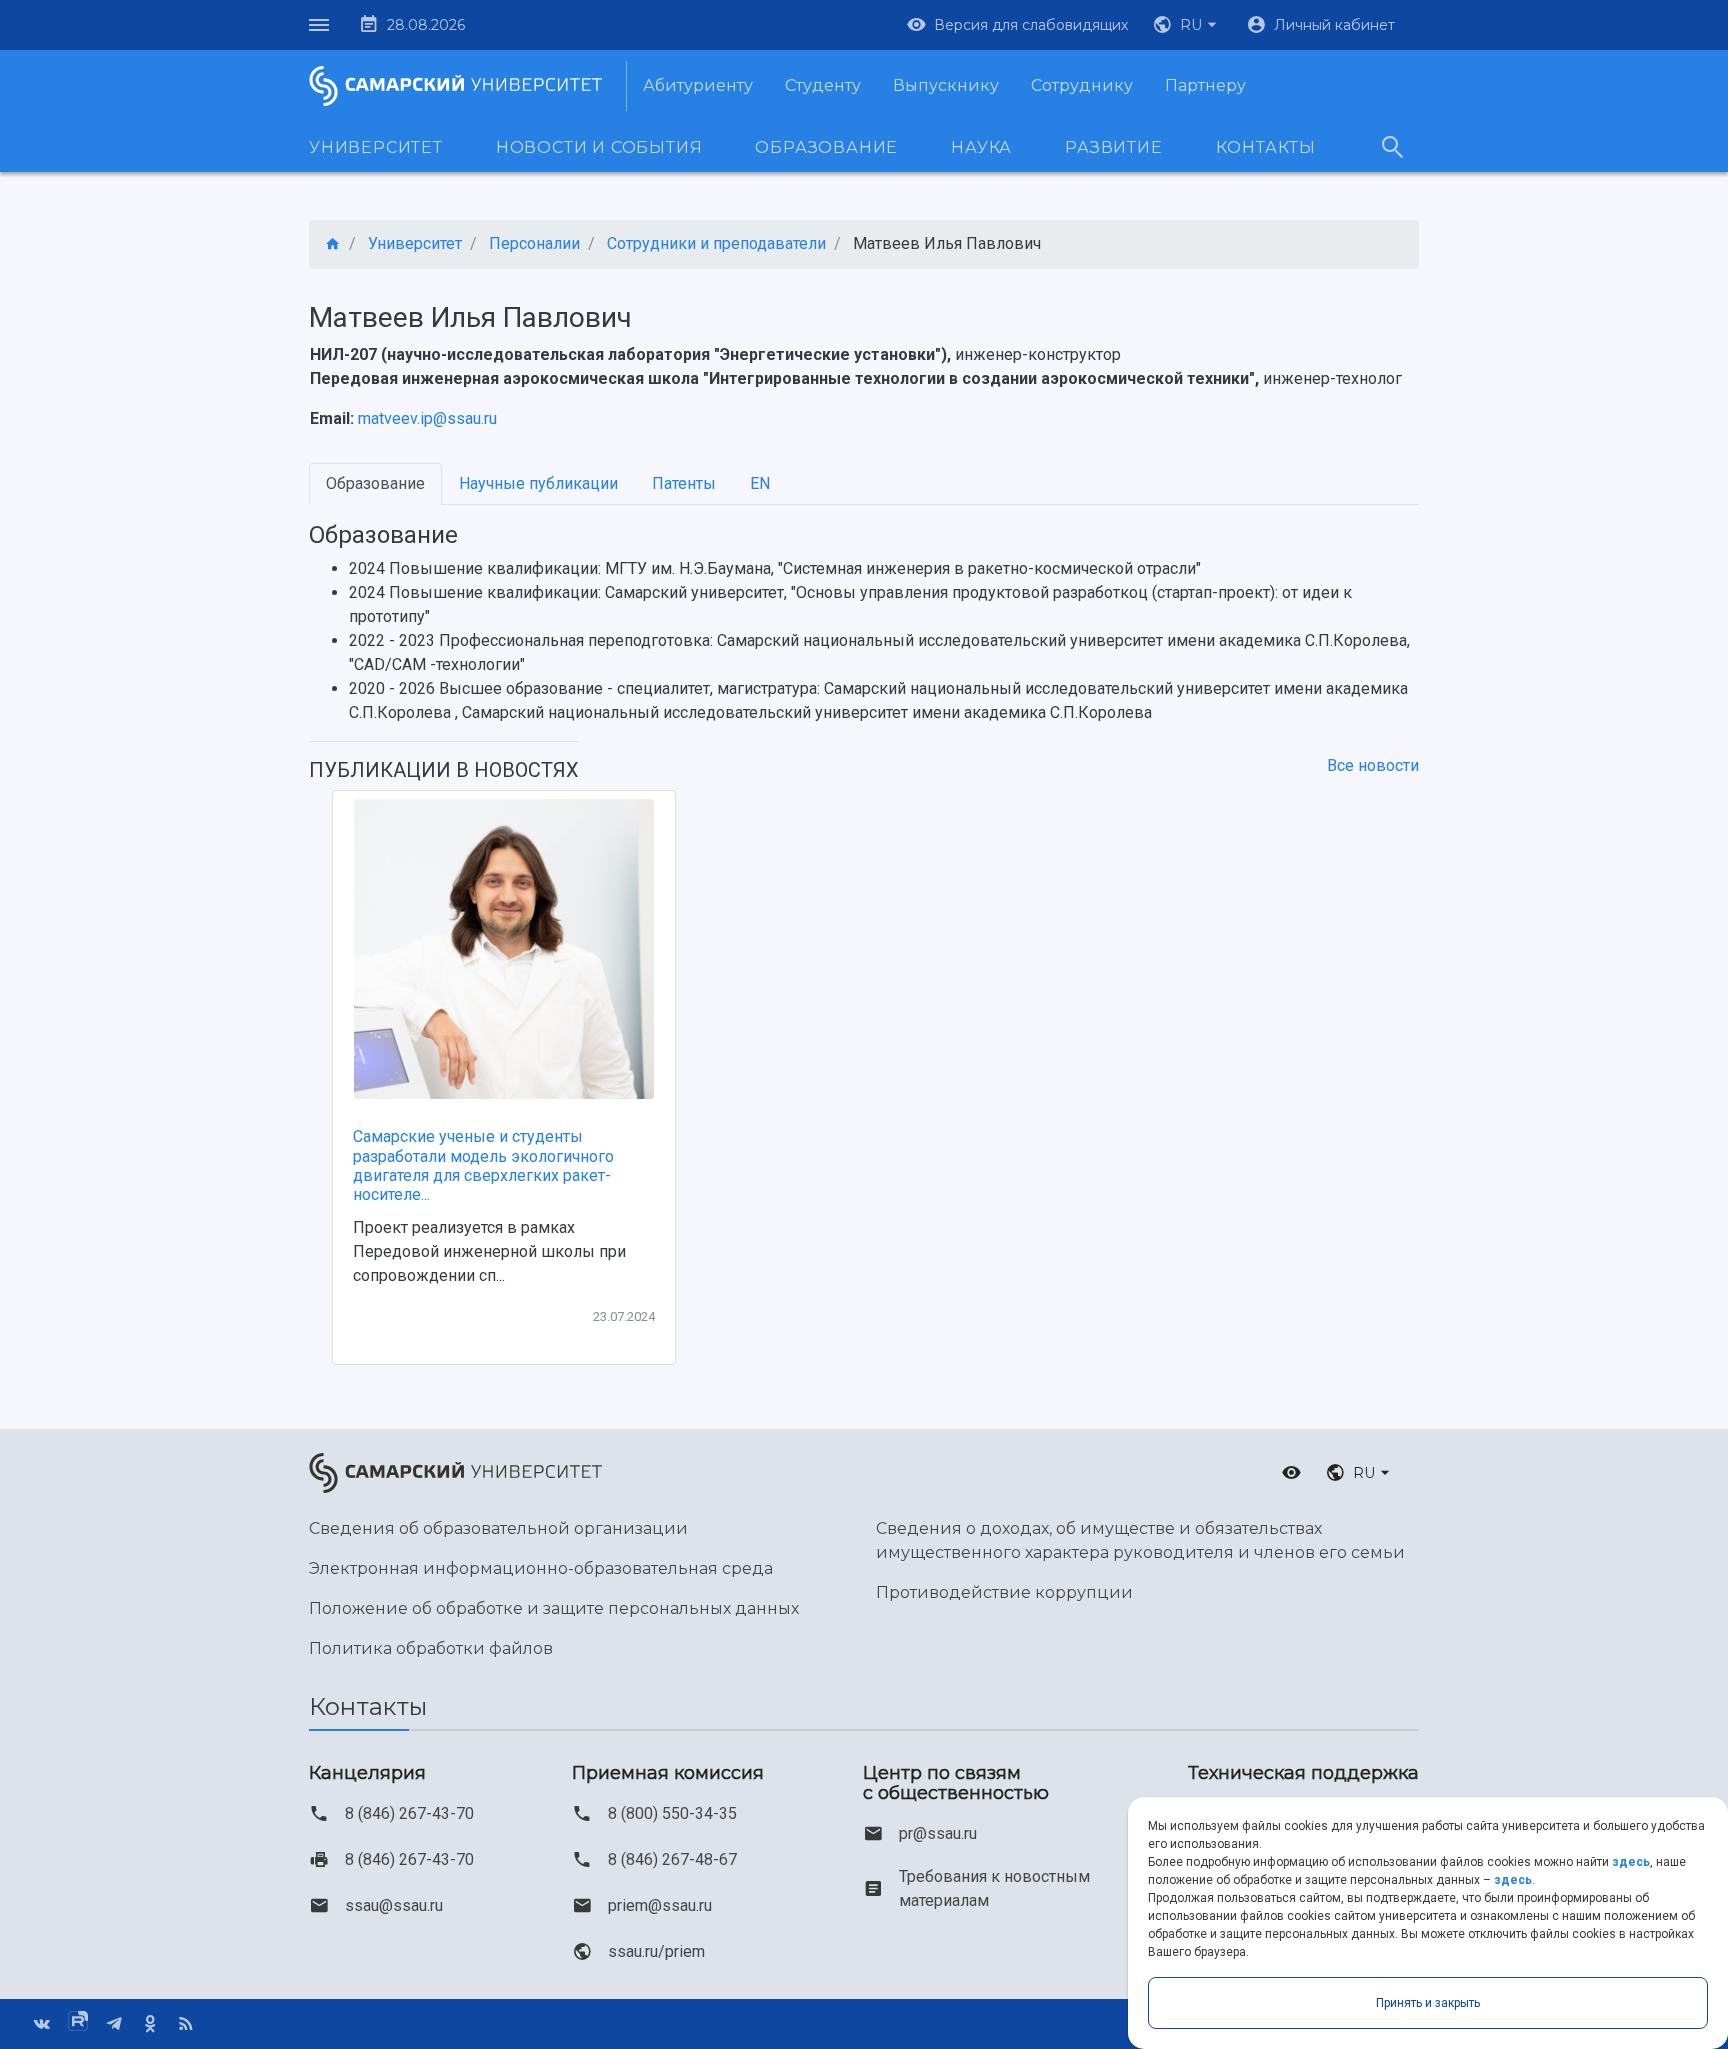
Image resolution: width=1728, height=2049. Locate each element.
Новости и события (599, 147)
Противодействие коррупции (1004, 1592)
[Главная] (333, 244)
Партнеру (1205, 85)
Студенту (823, 85)
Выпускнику (946, 85)
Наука (981, 147)
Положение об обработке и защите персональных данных (554, 1608)
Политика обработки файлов (431, 1648)
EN (760, 483)
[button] (1187, 25)
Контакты (1266, 147)
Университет (376, 147)
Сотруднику (1082, 85)
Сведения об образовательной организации (498, 1528)
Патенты (684, 483)
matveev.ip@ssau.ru (427, 418)
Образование (826, 147)
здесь (1631, 1862)
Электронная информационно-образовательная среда (541, 1568)
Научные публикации (538, 483)
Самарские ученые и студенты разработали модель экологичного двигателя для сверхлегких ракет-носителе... (483, 1165)
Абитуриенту (698, 85)
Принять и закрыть (1428, 2003)
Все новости (1373, 765)
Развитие (1113, 147)
